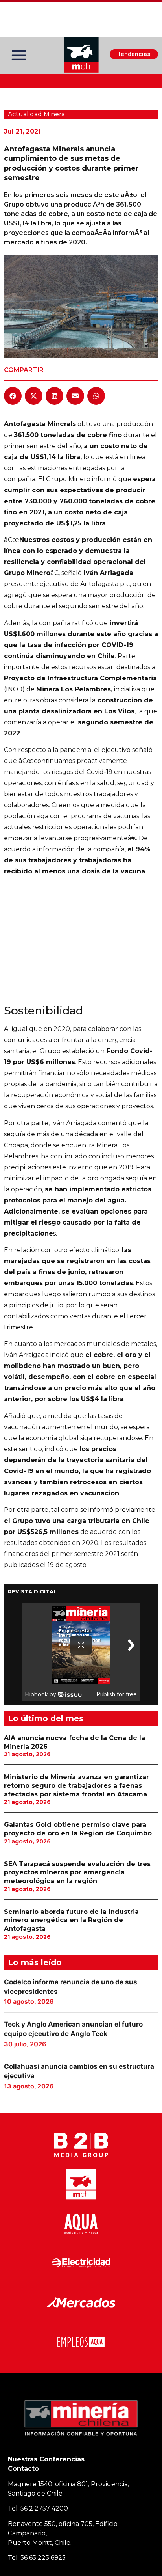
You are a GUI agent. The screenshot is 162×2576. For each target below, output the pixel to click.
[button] (13, 396)
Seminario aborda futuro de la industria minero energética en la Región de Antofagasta (71, 1920)
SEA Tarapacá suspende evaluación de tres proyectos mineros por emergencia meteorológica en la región (77, 1872)
